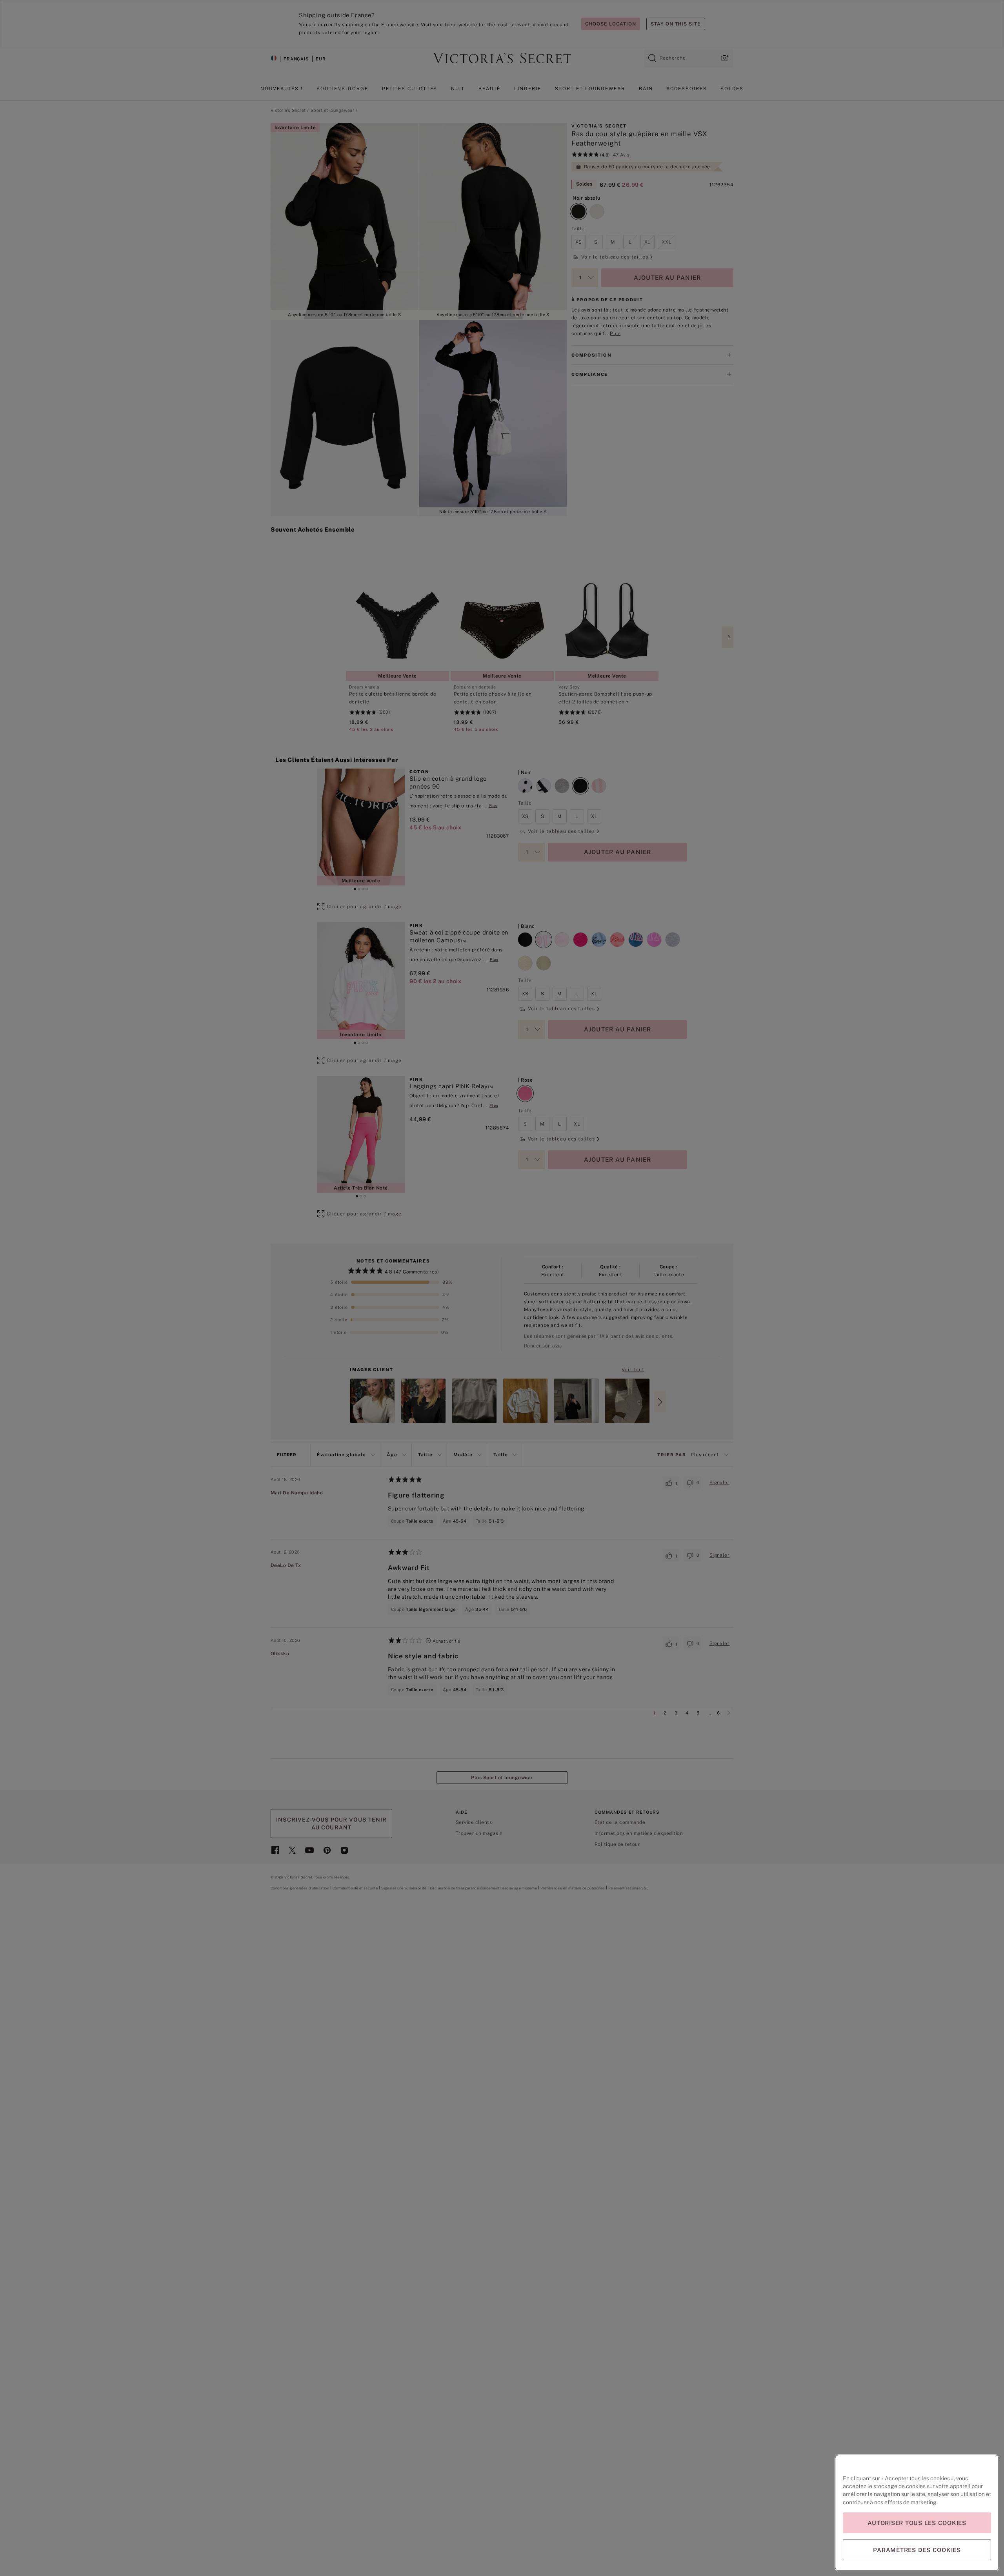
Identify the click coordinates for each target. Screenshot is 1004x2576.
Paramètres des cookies (917, 2550)
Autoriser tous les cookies (917, 2523)
